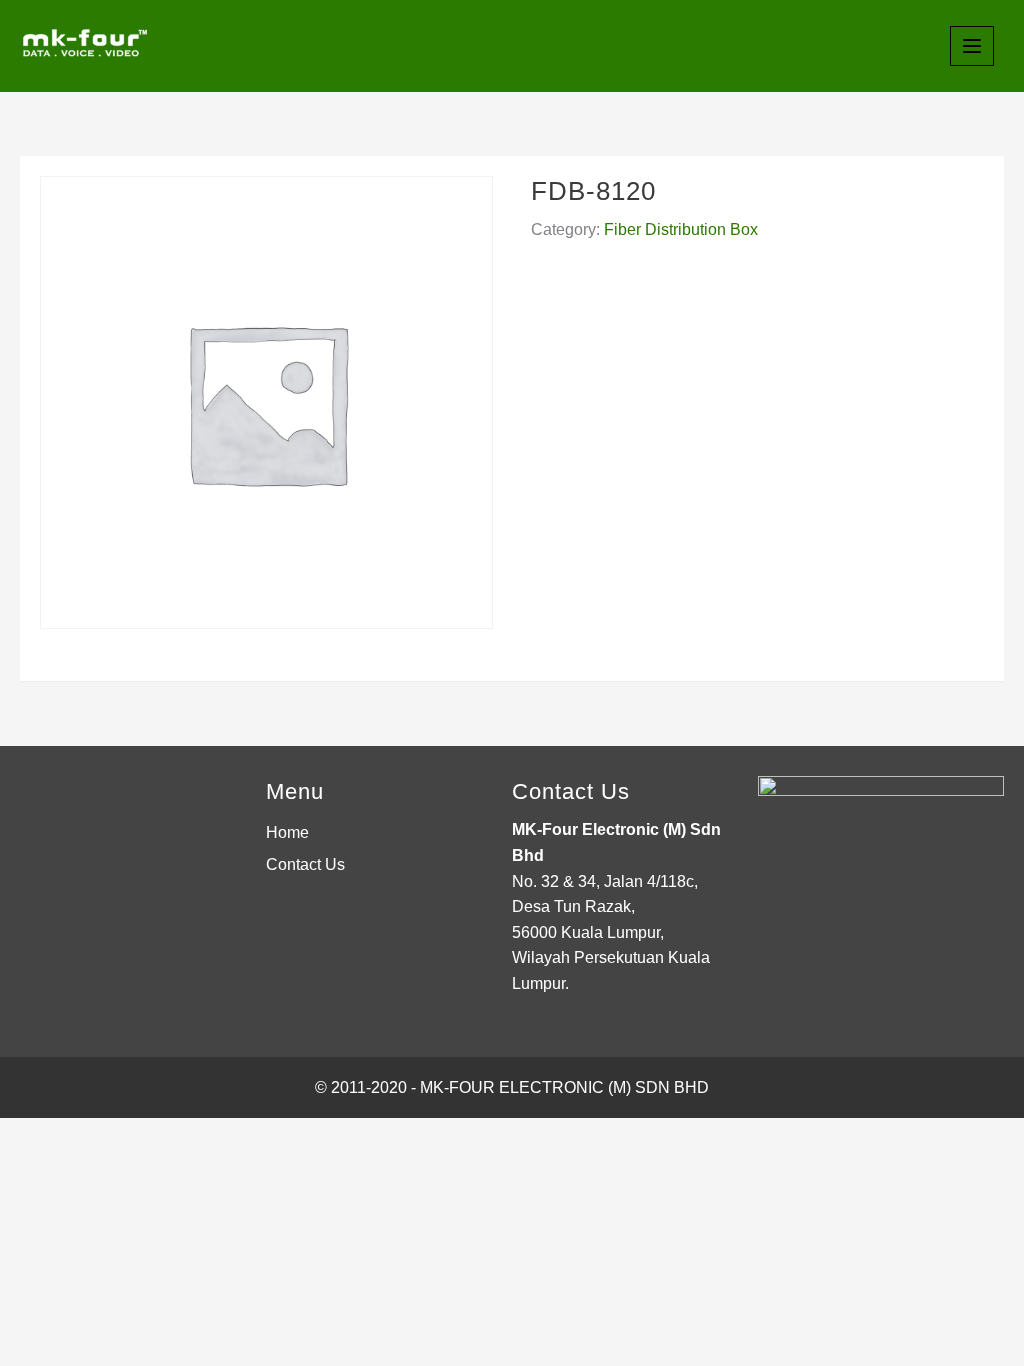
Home (287, 832)
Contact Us (305, 864)
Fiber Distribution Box (681, 229)
